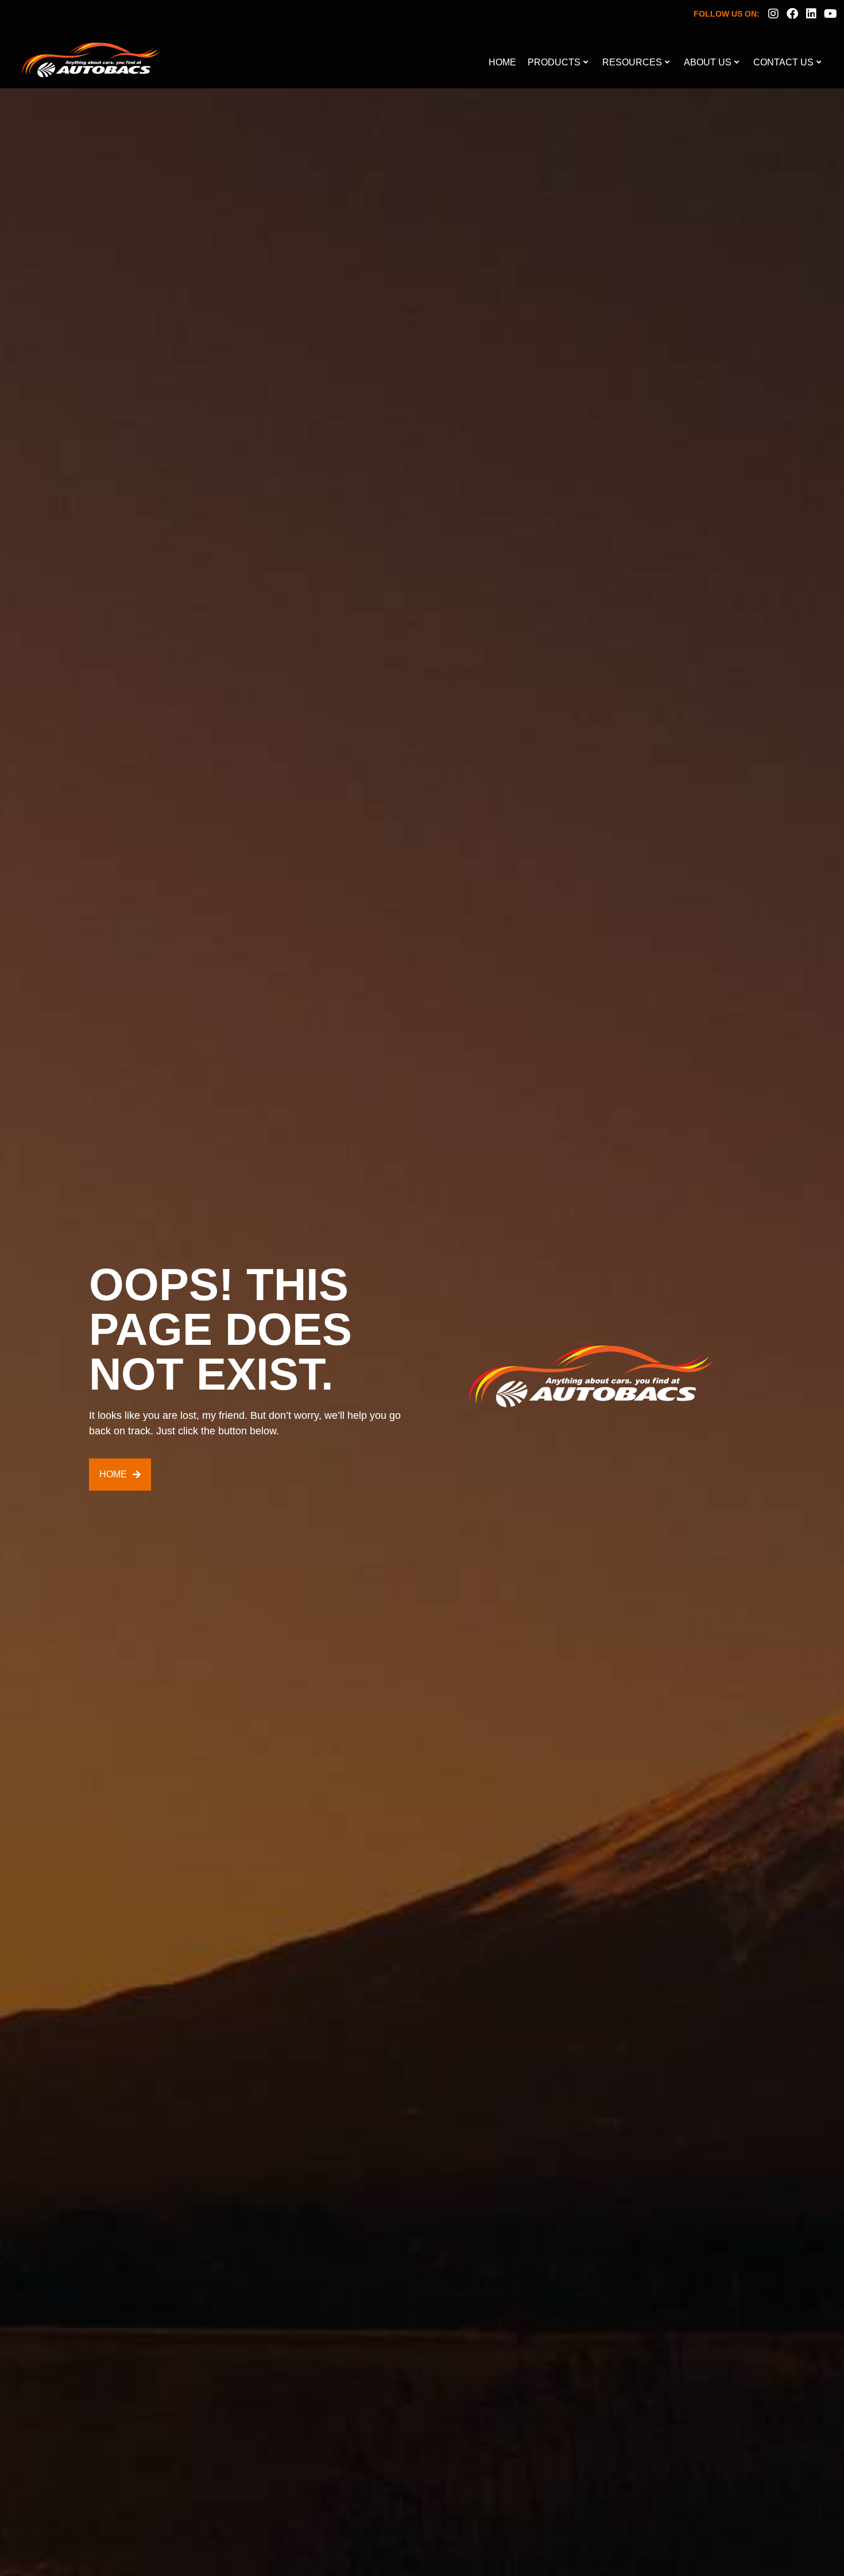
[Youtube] (830, 14)
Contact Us (783, 62)
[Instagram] (773, 14)
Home (502, 62)
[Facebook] (792, 14)
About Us (708, 62)
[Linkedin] (811, 14)
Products (554, 62)
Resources (632, 62)
